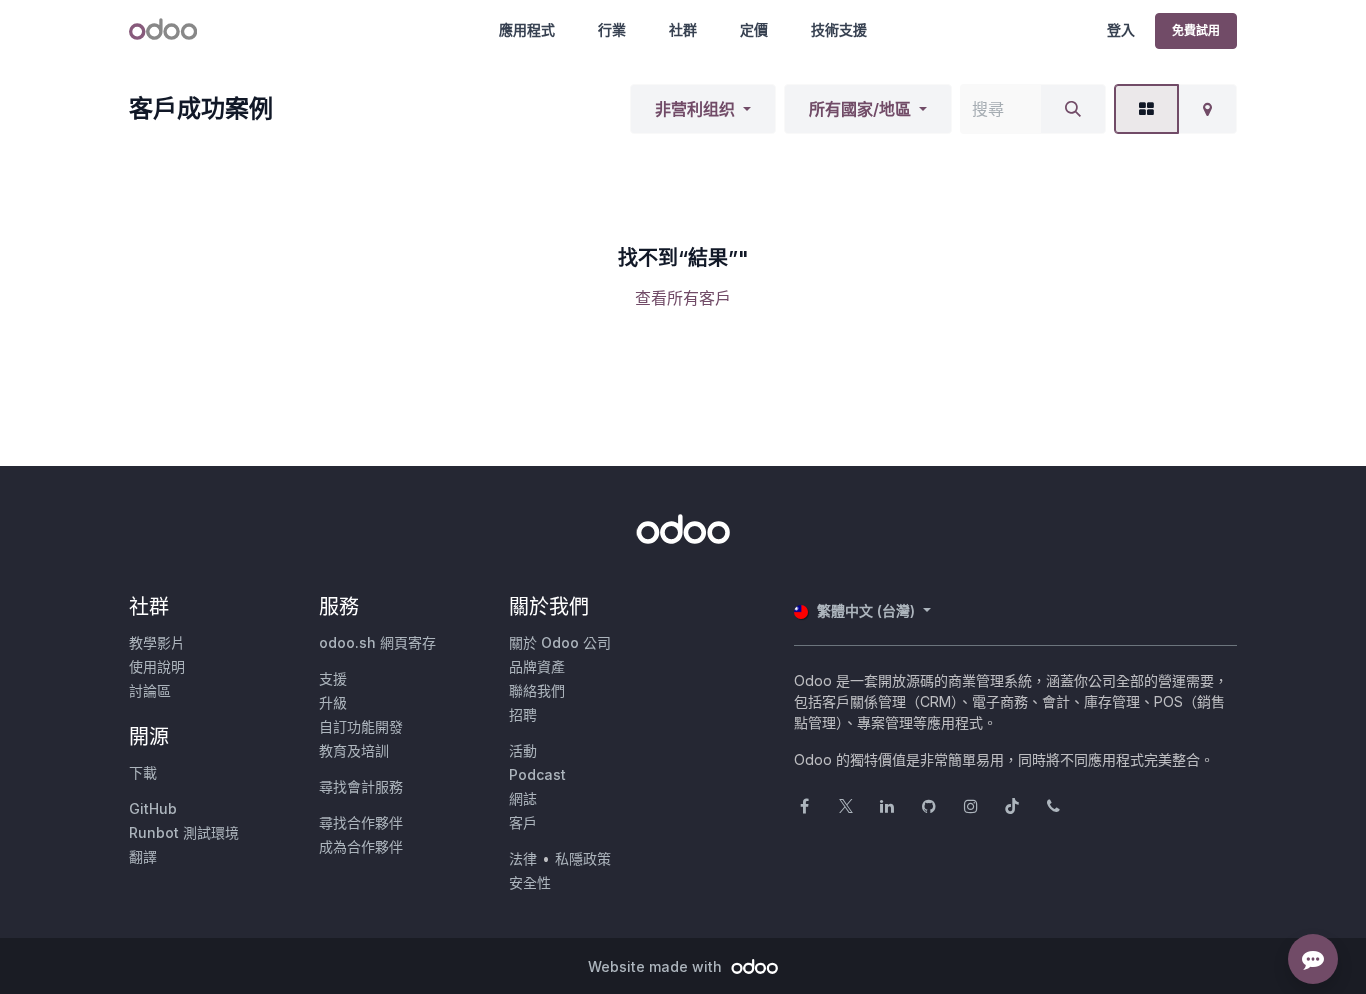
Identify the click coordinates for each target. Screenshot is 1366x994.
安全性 (530, 882)
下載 (143, 772)
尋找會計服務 (361, 786)
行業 (612, 29)
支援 (333, 678)
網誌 (523, 798)
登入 (1121, 29)
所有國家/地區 (860, 109)
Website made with (657, 966)
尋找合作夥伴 (361, 822)
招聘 (523, 714)
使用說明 (157, 666)
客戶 (523, 822)
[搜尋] (1073, 109)
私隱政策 (583, 858)
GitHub (153, 808)
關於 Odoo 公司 (560, 642)
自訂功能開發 (361, 726)
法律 (523, 858)
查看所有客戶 (683, 298)
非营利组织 (695, 109)
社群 (683, 29)
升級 (333, 702)
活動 (523, 750)
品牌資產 (537, 666)
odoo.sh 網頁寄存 (377, 642)
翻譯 (143, 856)
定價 (754, 29)
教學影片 (157, 642)
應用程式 (527, 29)
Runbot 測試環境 (184, 832)
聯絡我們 (537, 690)
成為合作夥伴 (361, 846)
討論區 (150, 690)
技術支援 (839, 29)
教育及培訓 (354, 750)
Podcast (537, 774)
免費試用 (1196, 30)
